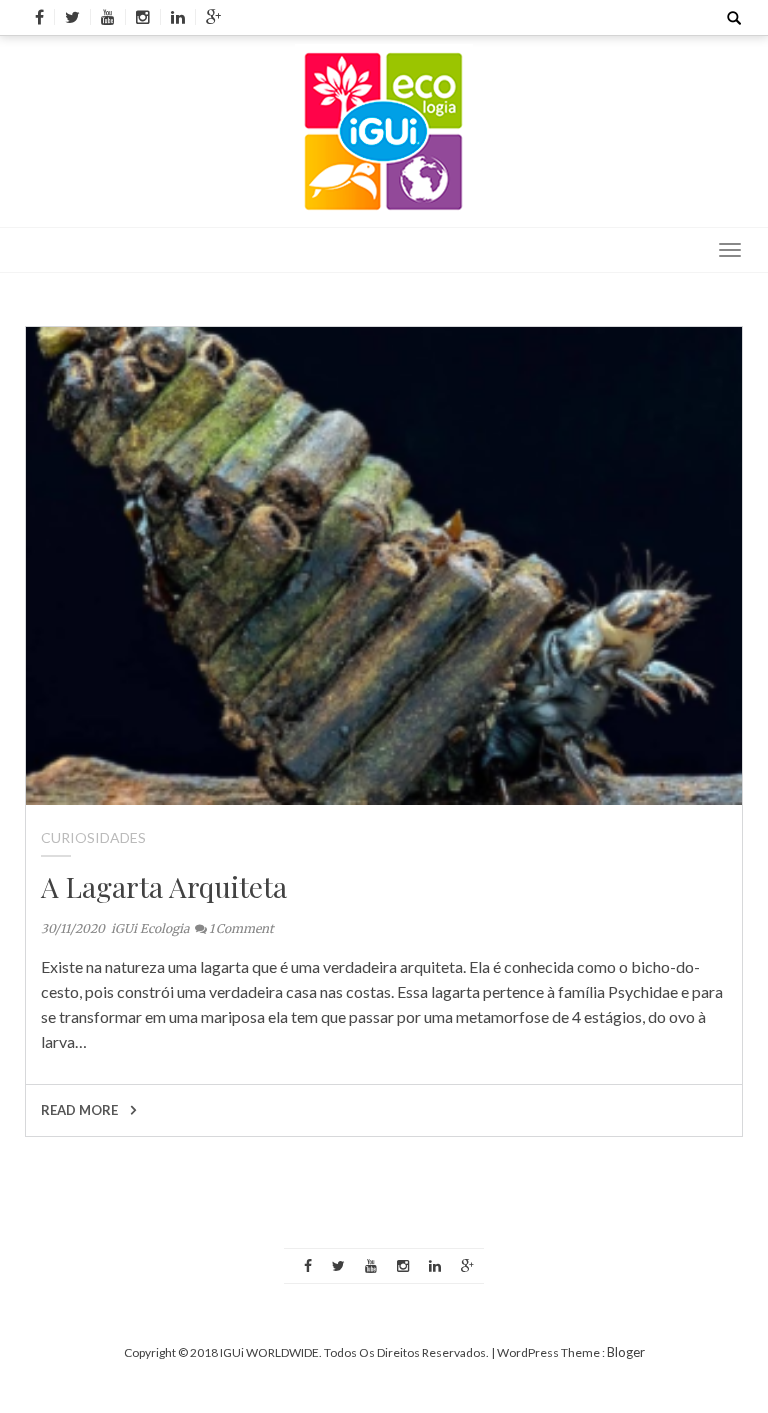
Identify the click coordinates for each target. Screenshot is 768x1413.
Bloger (626, 1352)
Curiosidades (93, 837)
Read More (81, 1110)
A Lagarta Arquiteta (164, 886)
